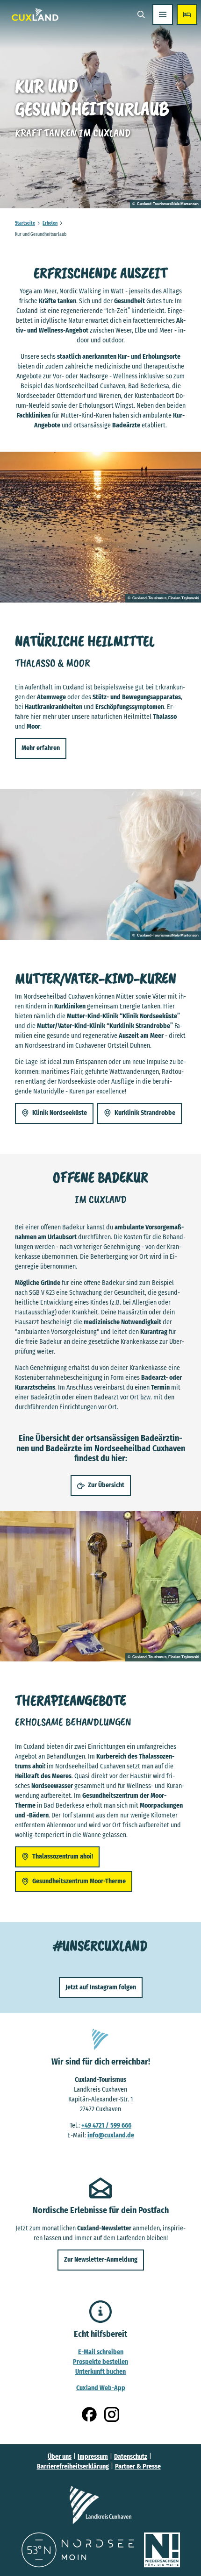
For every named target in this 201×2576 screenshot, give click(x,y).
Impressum (93, 2457)
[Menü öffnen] (163, 14)
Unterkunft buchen (100, 2372)
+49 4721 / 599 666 (106, 2125)
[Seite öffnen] (100, 2505)
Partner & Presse (138, 2466)
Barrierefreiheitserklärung (73, 2466)
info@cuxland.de (111, 2135)
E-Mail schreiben (101, 2352)
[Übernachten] (187, 14)
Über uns (60, 2457)
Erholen (50, 223)
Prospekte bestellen (100, 2362)
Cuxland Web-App (101, 2388)
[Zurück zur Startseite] (35, 14)
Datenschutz (131, 2457)
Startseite (25, 223)
